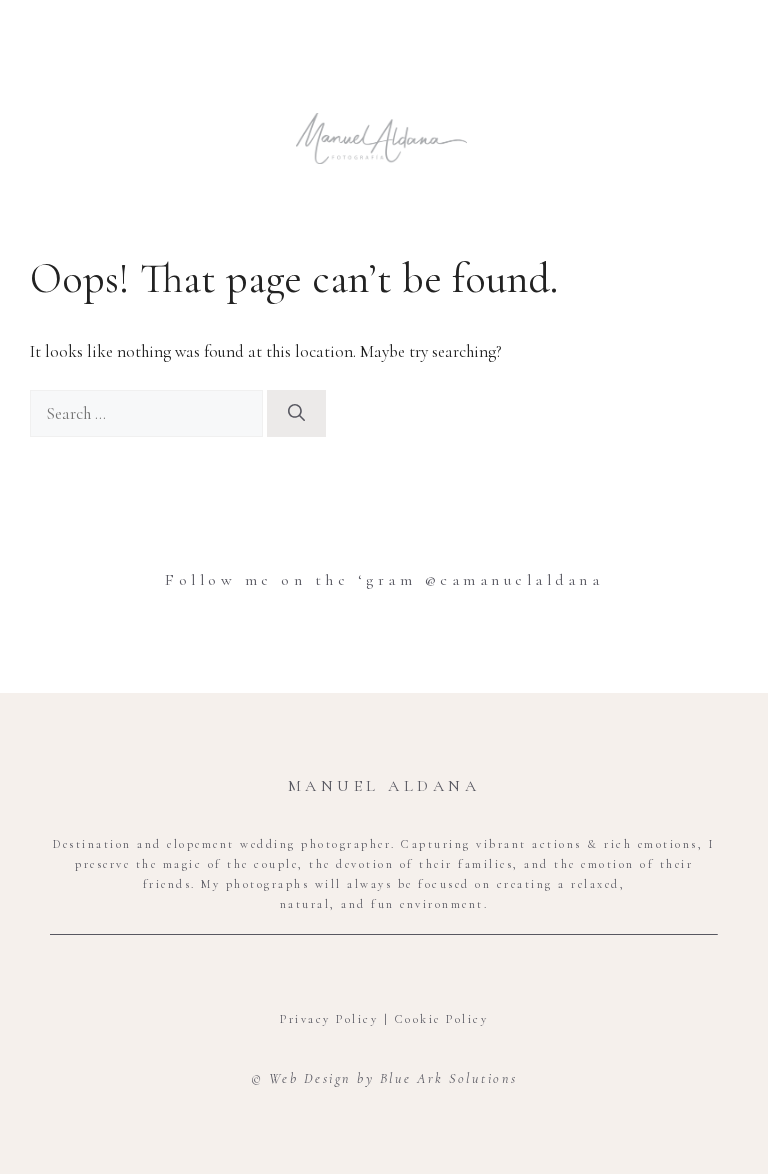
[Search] (296, 414)
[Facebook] (349, 972)
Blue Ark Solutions (449, 1078)
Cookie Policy (442, 1019)
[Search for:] (148, 413)
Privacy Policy (329, 1019)
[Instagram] (384, 972)
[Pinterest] (419, 972)
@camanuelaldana (509, 580)
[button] (382, 76)
